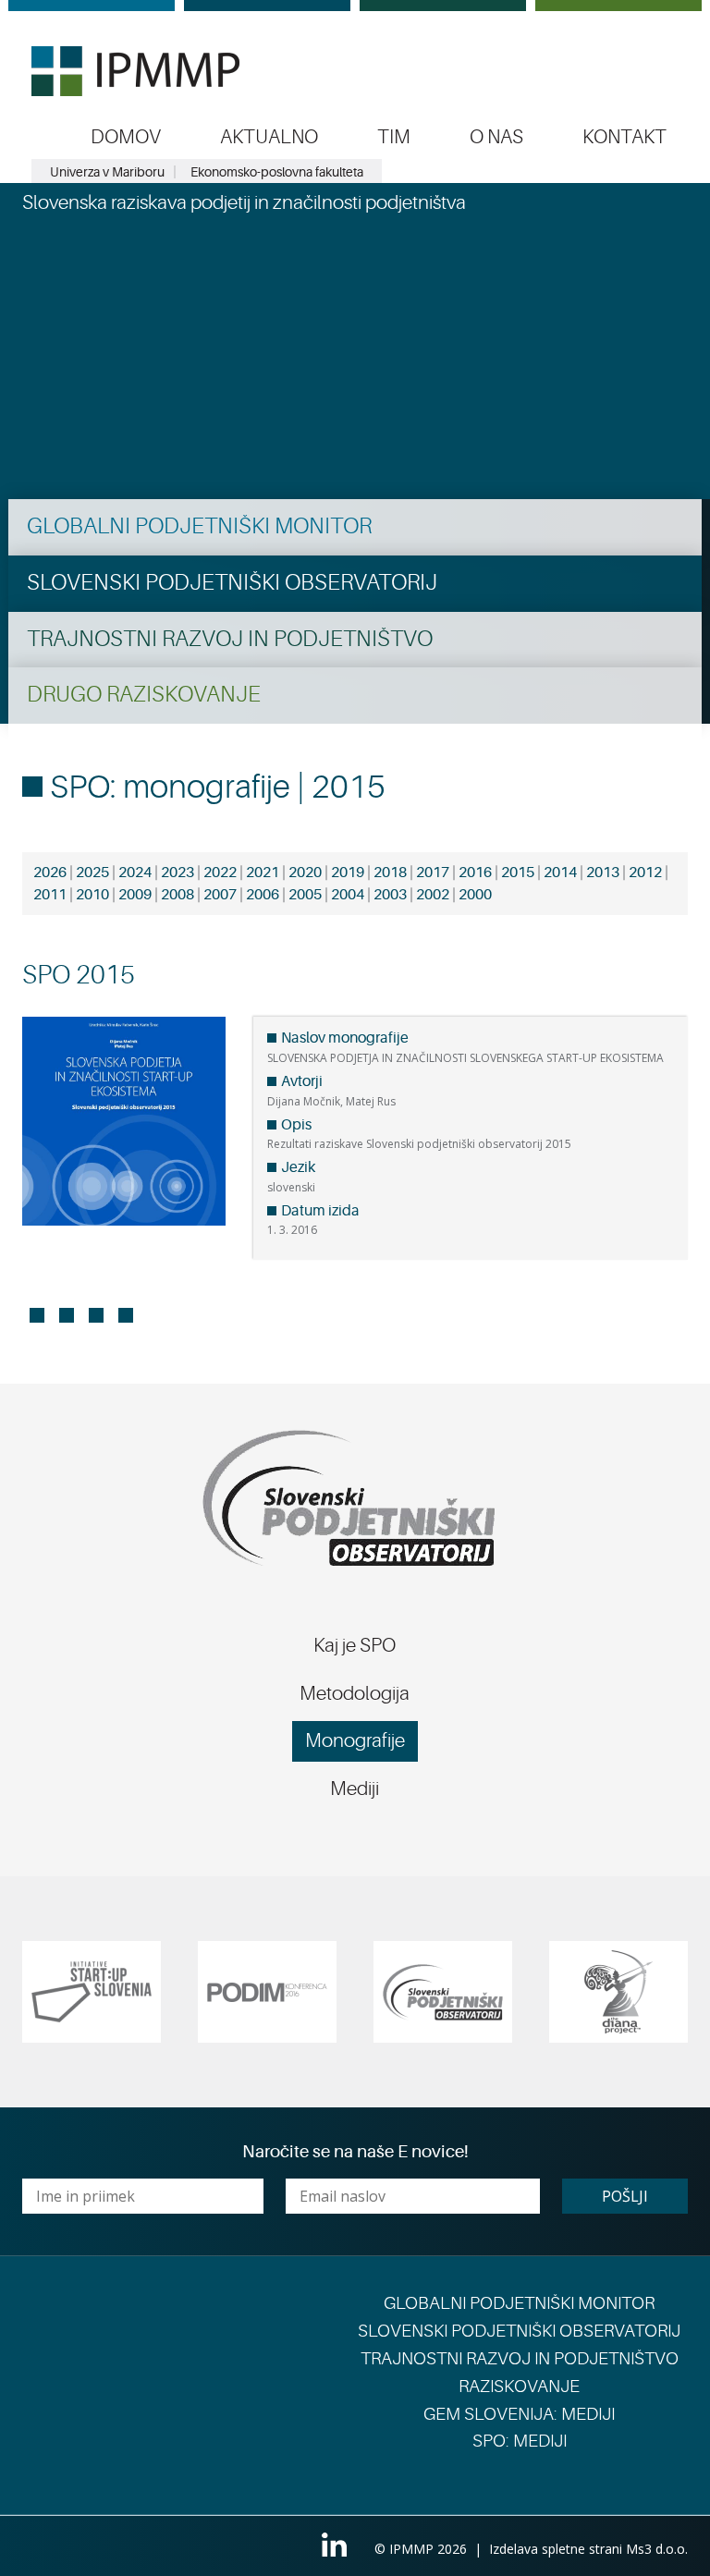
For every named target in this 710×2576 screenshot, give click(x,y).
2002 (433, 895)
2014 (560, 873)
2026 (50, 873)
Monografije (355, 1740)
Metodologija (355, 1693)
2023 (177, 873)
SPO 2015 (79, 975)
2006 (263, 895)
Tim (394, 137)
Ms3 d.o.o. (657, 2549)
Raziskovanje (519, 2387)
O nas (496, 137)
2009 (135, 895)
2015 (518, 873)
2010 (92, 895)
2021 (263, 873)
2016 (475, 873)
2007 (220, 895)
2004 (348, 895)
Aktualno (269, 137)
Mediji (355, 1789)
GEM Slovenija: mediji (519, 2414)
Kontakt (624, 137)
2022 (220, 873)
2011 (50, 895)
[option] (92, 1992)
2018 (390, 873)
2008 (177, 895)
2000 (475, 895)
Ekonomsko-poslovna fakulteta (277, 172)
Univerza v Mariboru (107, 172)
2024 (135, 873)
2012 (645, 873)
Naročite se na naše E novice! (355, 2152)
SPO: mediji (520, 2441)
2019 (348, 873)
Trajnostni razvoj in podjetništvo (230, 639)
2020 (305, 873)
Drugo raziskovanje (144, 695)
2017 (433, 873)
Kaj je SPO (355, 1645)
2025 (92, 873)
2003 (390, 895)
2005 (305, 895)
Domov (126, 137)
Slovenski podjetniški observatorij (232, 583)
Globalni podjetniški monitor (199, 526)
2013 (603, 873)
